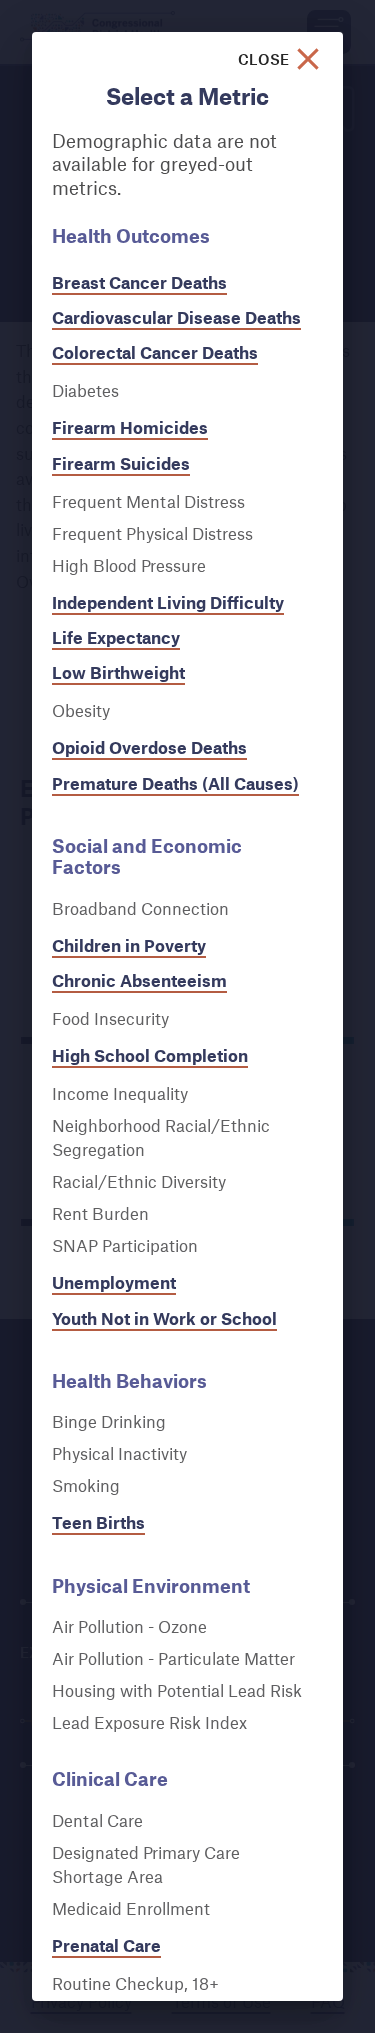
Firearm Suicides (121, 463)
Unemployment (114, 1282)
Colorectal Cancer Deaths (155, 352)
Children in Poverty (129, 945)
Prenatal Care (106, 1945)
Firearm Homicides (130, 427)
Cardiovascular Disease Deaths (176, 317)
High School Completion (150, 1055)
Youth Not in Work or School (164, 1318)
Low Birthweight (118, 672)
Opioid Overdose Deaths (149, 747)
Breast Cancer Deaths (139, 282)
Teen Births (98, 1522)
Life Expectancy (116, 637)
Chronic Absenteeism (139, 980)
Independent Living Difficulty (168, 602)
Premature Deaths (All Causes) (175, 783)
